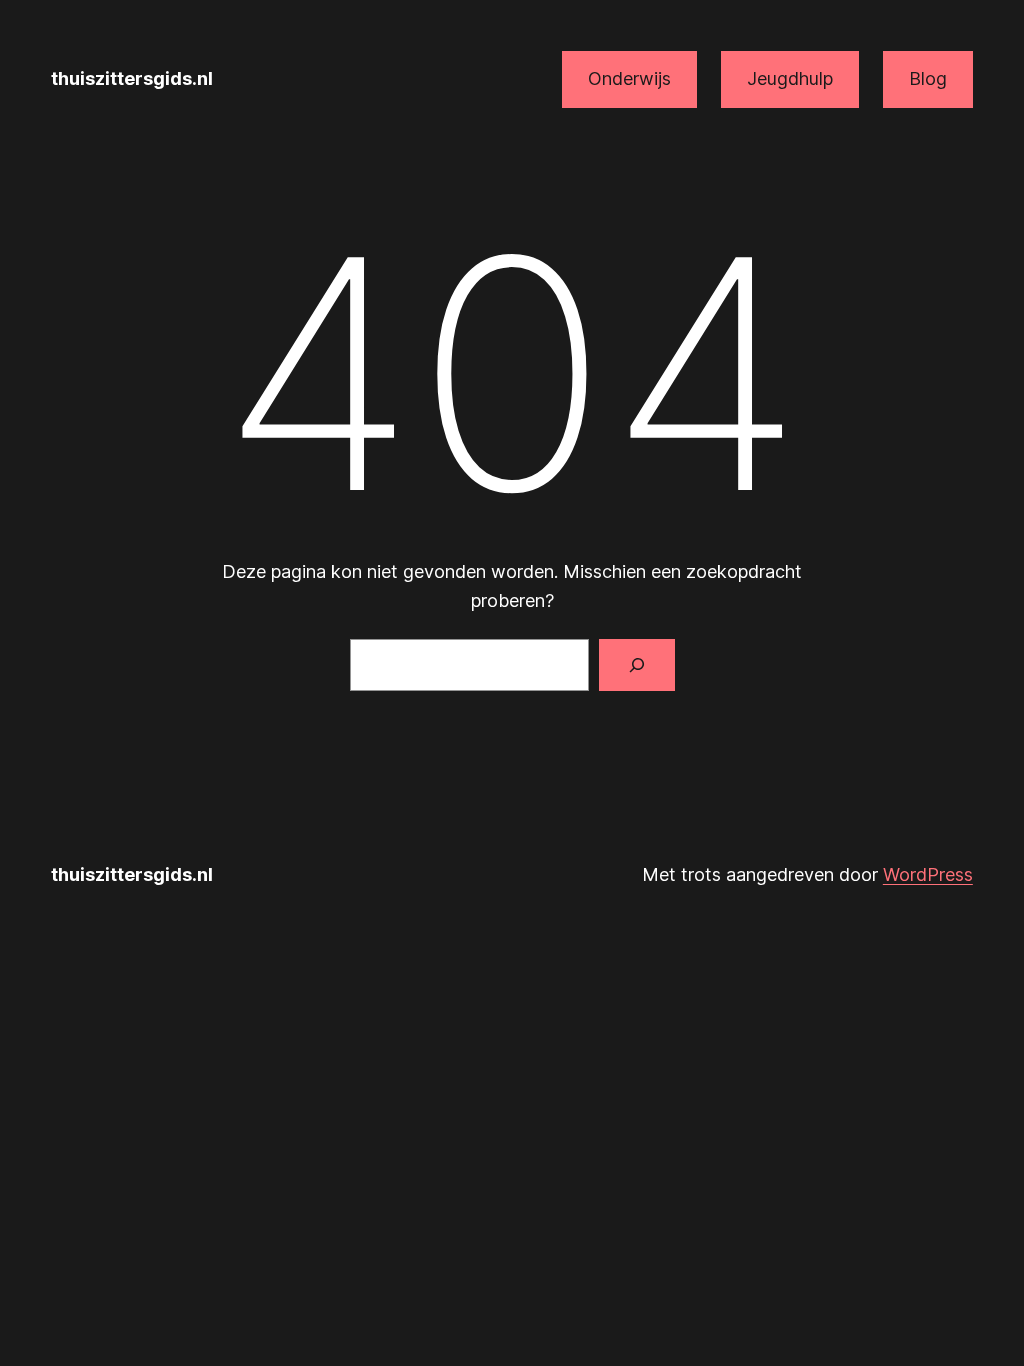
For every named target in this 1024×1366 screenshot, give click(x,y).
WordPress (928, 874)
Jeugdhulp (790, 78)
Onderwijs (629, 78)
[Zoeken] (637, 665)
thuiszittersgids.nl (132, 78)
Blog (928, 78)
